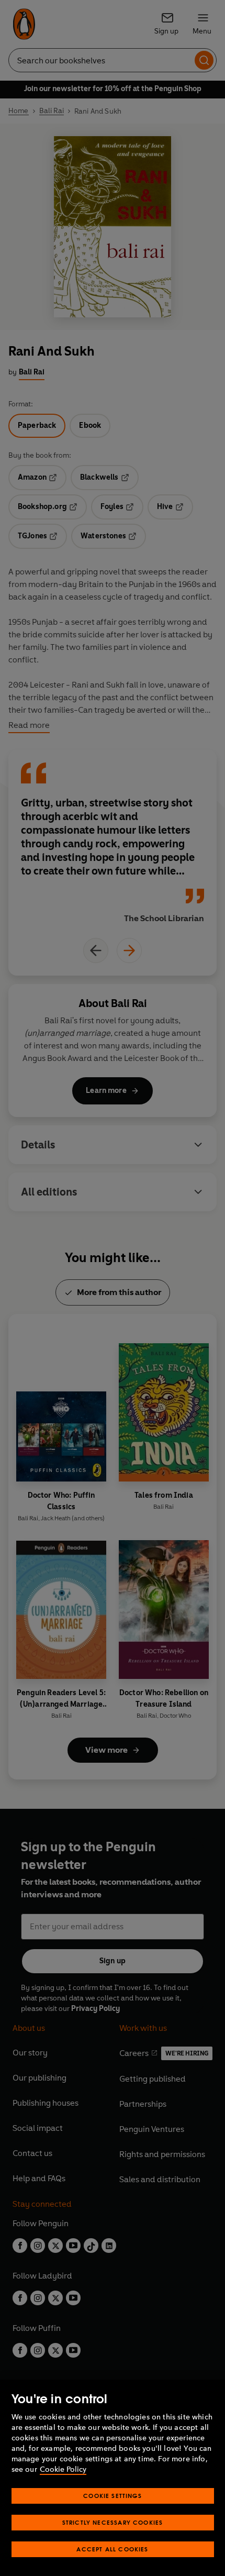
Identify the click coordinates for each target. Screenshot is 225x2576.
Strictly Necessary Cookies (113, 2522)
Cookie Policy (63, 2469)
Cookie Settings (113, 2496)
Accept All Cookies (112, 2549)
